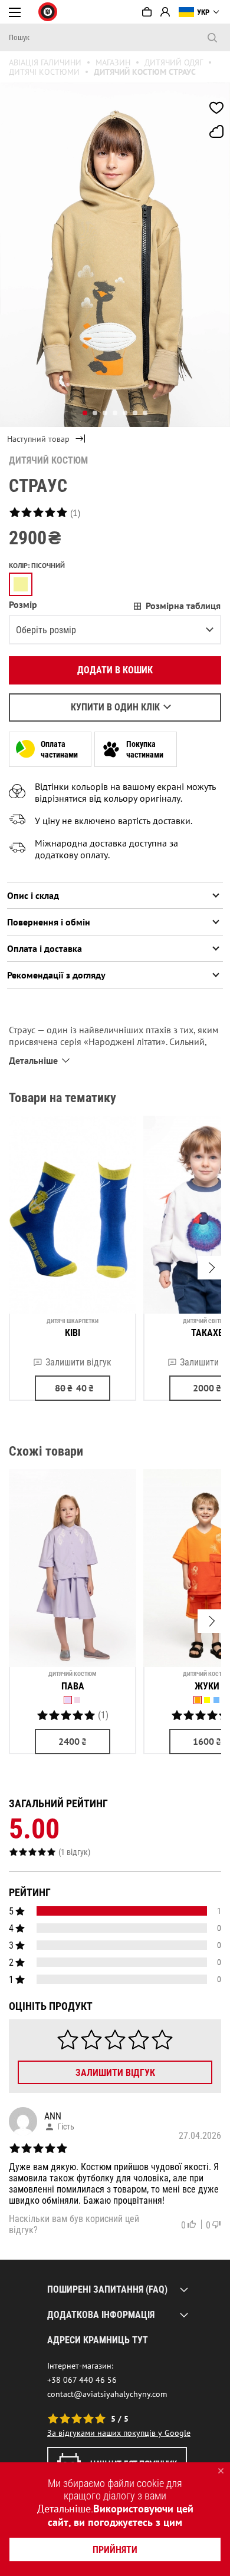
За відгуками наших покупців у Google (119, 2433)
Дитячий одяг (174, 62)
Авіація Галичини (45, 62)
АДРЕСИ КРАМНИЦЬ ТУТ (98, 2340)
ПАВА (73, 1686)
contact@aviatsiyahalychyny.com (107, 2394)
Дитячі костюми (44, 72)
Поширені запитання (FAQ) (107, 2289)
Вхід (165, 12)
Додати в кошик (115, 670)
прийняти (115, 2550)
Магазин (113, 62)
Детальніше (64, 2509)
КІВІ (73, 1333)
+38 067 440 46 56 (82, 2380)
